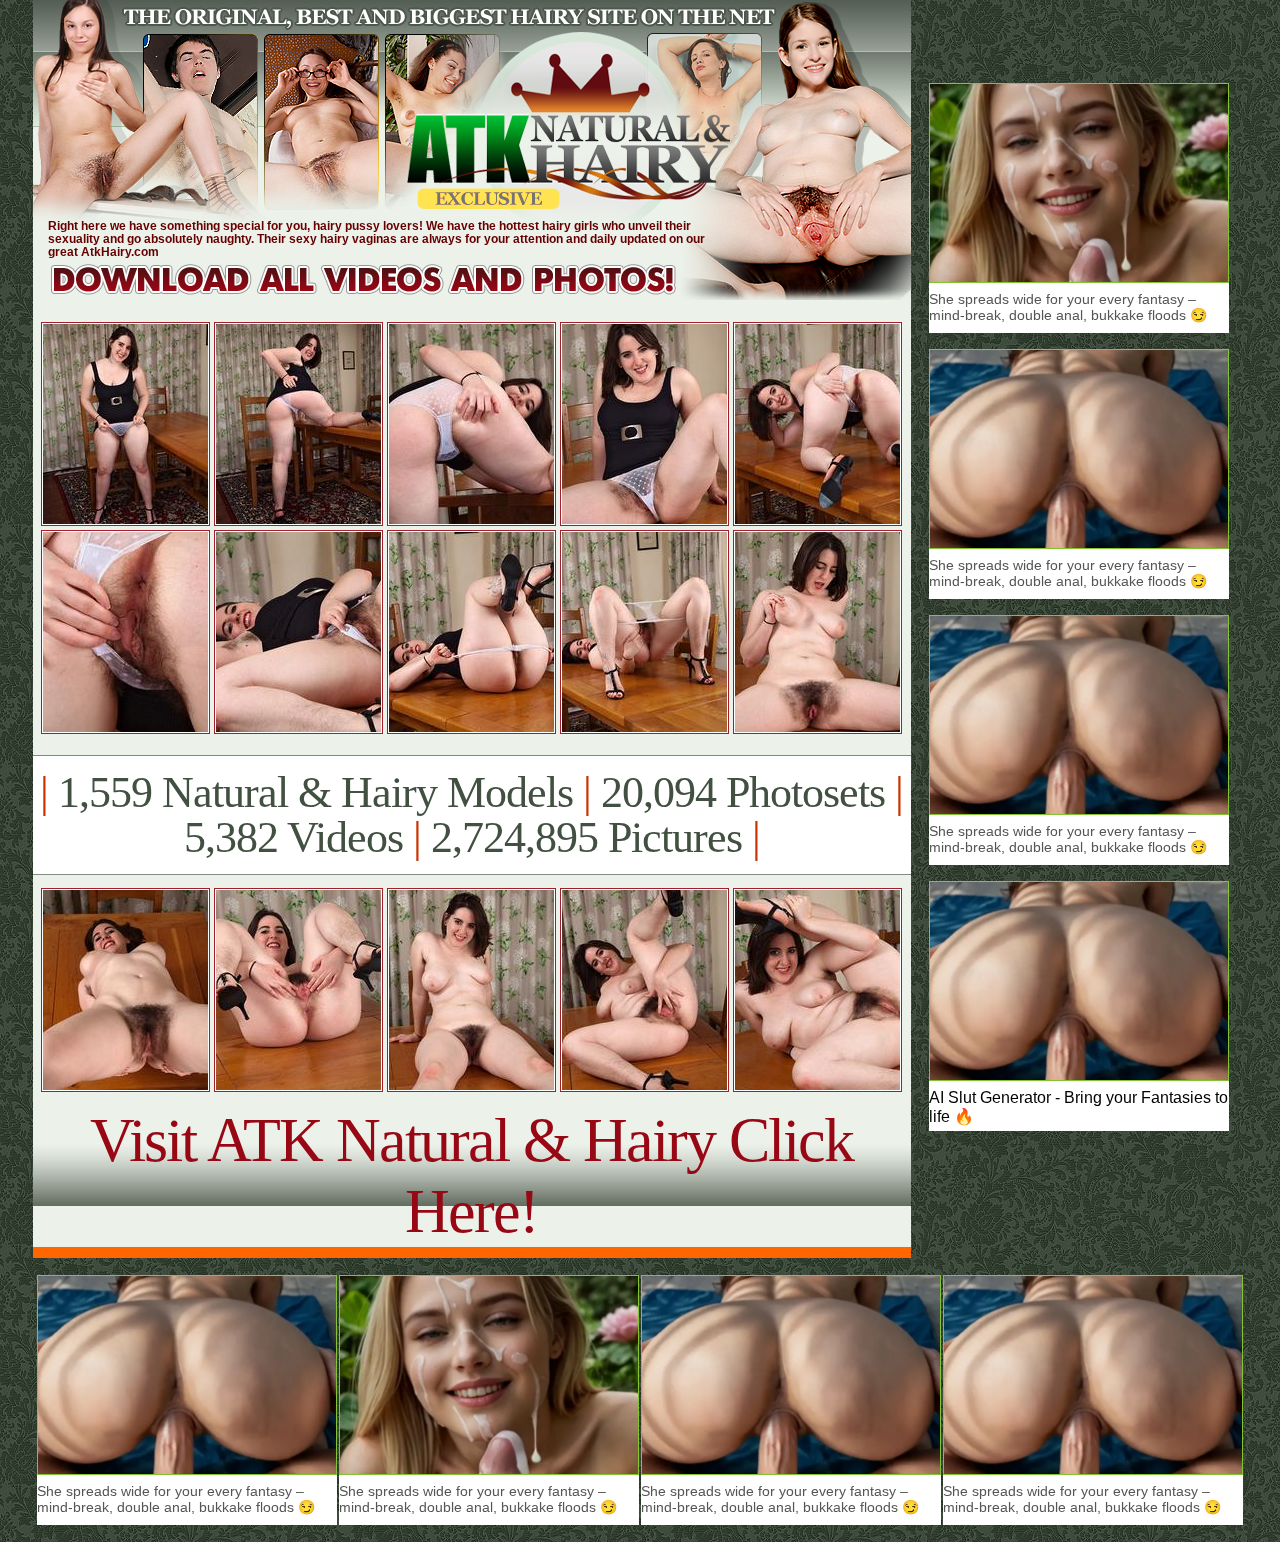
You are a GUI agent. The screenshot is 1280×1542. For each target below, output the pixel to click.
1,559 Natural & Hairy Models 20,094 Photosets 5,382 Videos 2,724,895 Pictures (471, 815)
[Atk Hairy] (382, 294)
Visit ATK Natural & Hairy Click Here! (471, 1175)
